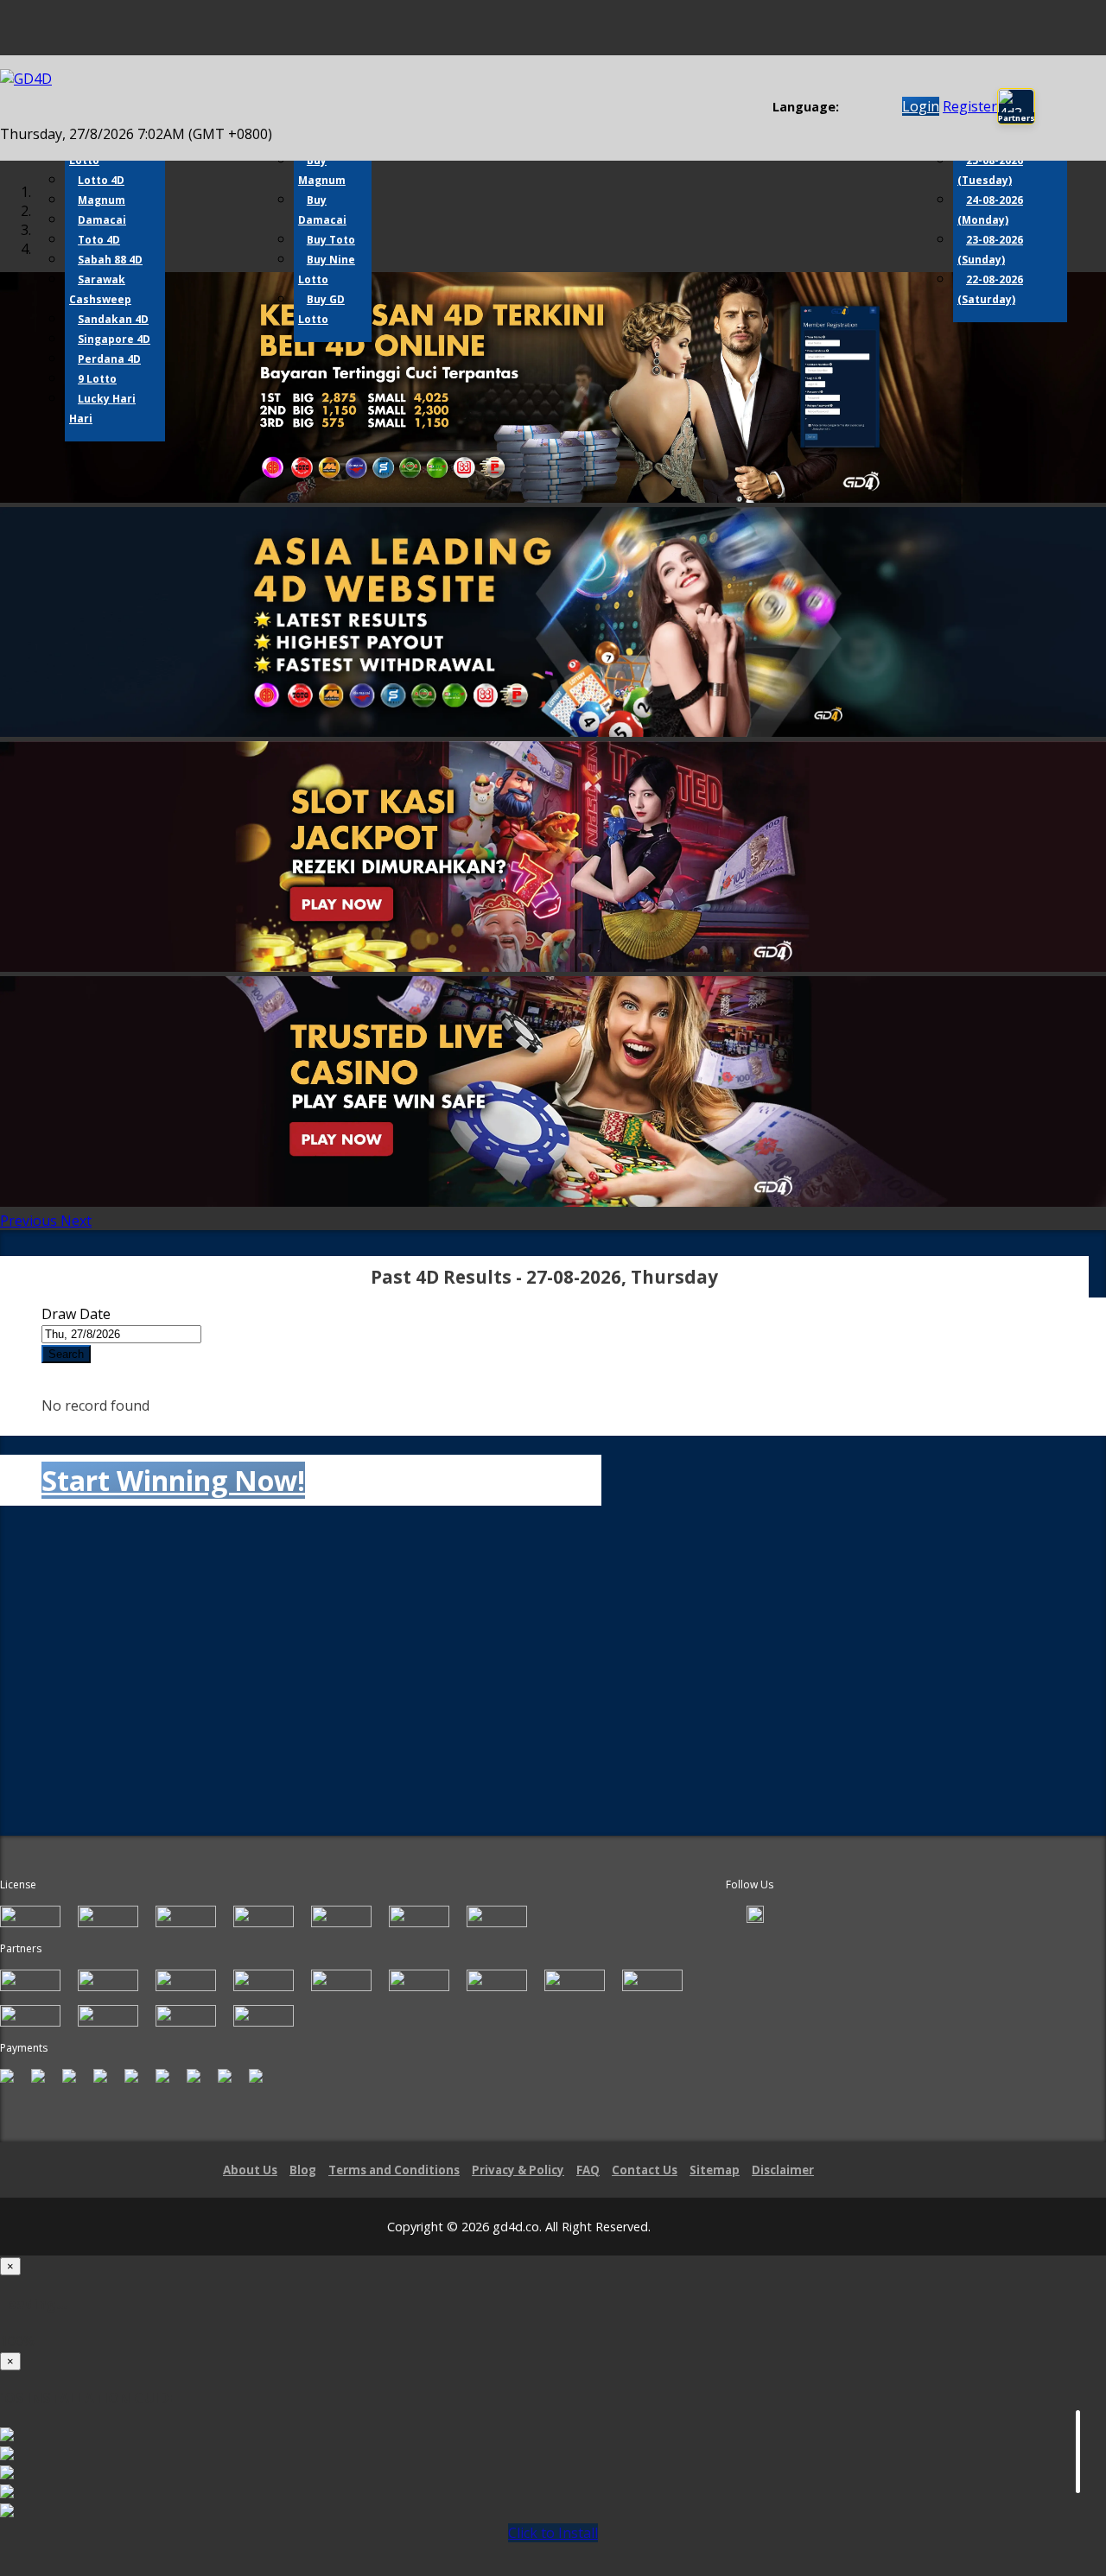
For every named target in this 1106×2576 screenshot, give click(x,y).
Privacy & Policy (518, 2170)
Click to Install (553, 2533)
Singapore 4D (114, 339)
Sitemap (715, 2170)
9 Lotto (97, 379)
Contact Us (645, 2170)
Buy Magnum (322, 170)
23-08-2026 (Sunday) (990, 250)
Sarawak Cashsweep (100, 289)
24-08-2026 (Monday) (990, 210)
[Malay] (882, 108)
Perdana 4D (109, 359)
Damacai (102, 220)
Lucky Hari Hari (102, 409)
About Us (250, 2170)
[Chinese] (865, 108)
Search (66, 1354)
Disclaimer (783, 2170)
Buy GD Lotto (321, 309)
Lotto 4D (101, 180)
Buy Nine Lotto (327, 270)
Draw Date (76, 1314)
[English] (849, 108)
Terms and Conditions (394, 2170)
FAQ (588, 2170)
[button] (30, 1221)
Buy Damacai (322, 210)
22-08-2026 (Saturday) (990, 289)
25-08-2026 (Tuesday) (990, 170)
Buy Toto (331, 240)
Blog (303, 2170)
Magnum (102, 200)
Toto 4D (99, 240)
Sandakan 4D (113, 319)
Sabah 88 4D (110, 260)
